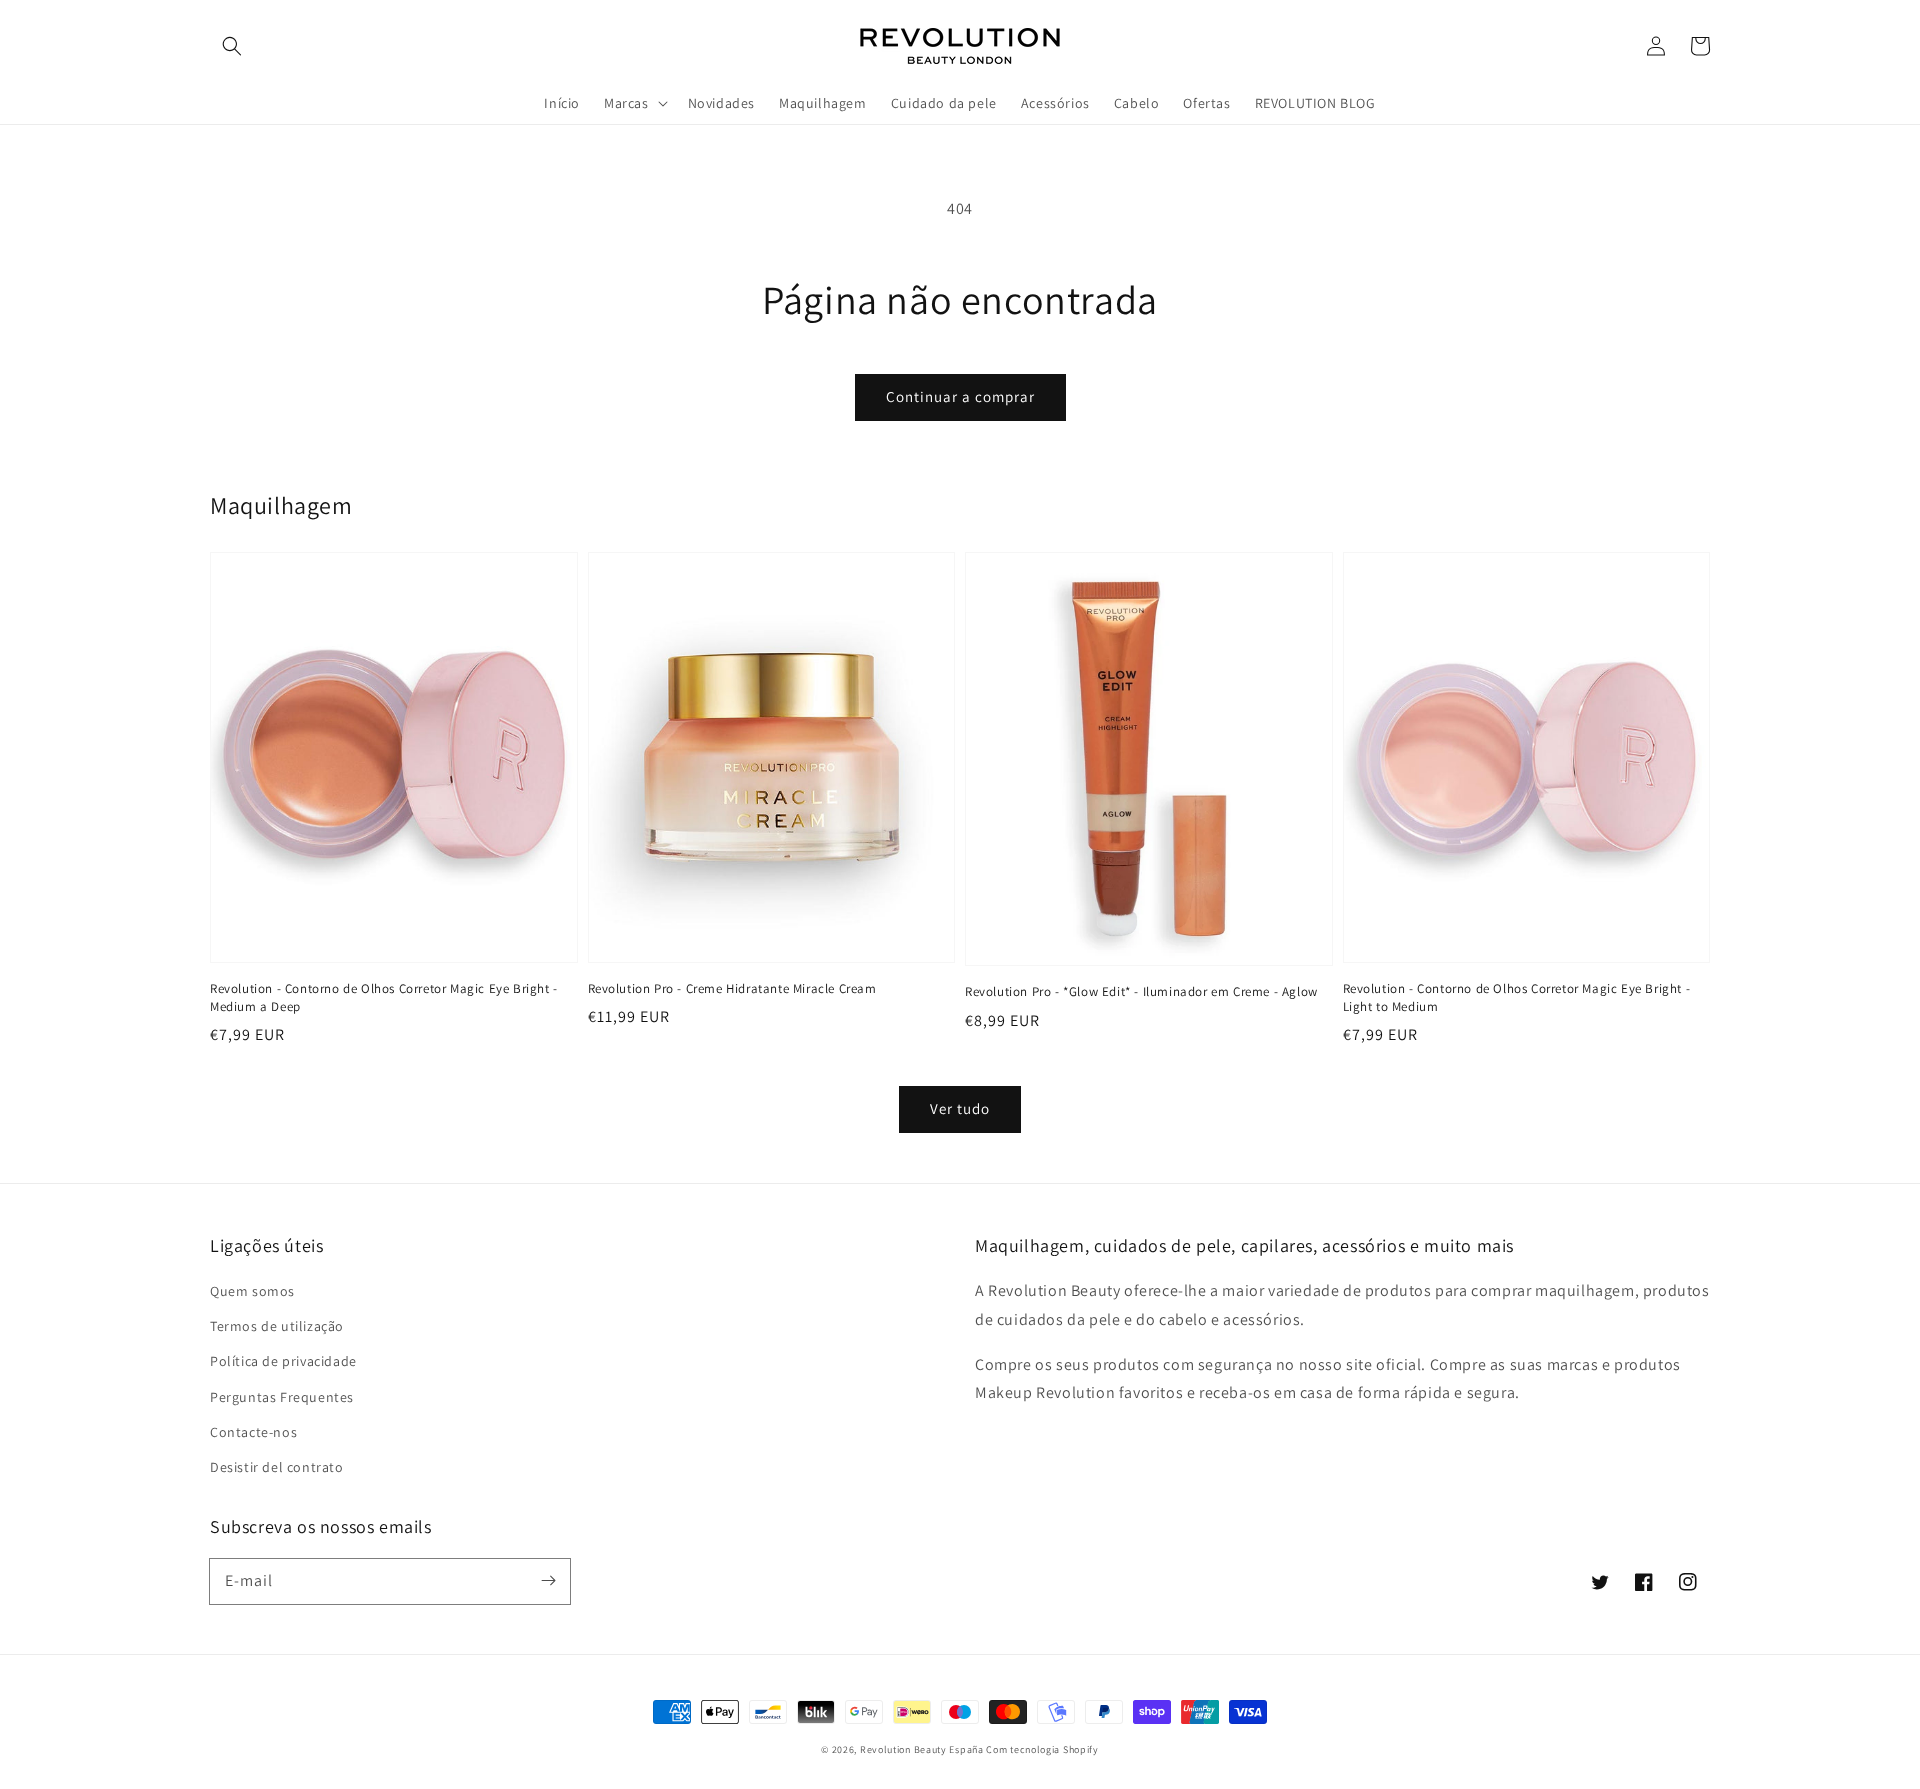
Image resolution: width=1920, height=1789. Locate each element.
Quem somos (252, 1291)
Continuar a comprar (960, 396)
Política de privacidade (283, 1361)
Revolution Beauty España (922, 1749)
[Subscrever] (548, 1581)
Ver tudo (960, 1108)
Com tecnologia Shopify (1042, 1749)
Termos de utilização (277, 1326)
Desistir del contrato (277, 1467)
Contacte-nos (253, 1432)
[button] (232, 46)
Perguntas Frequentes (282, 1397)
